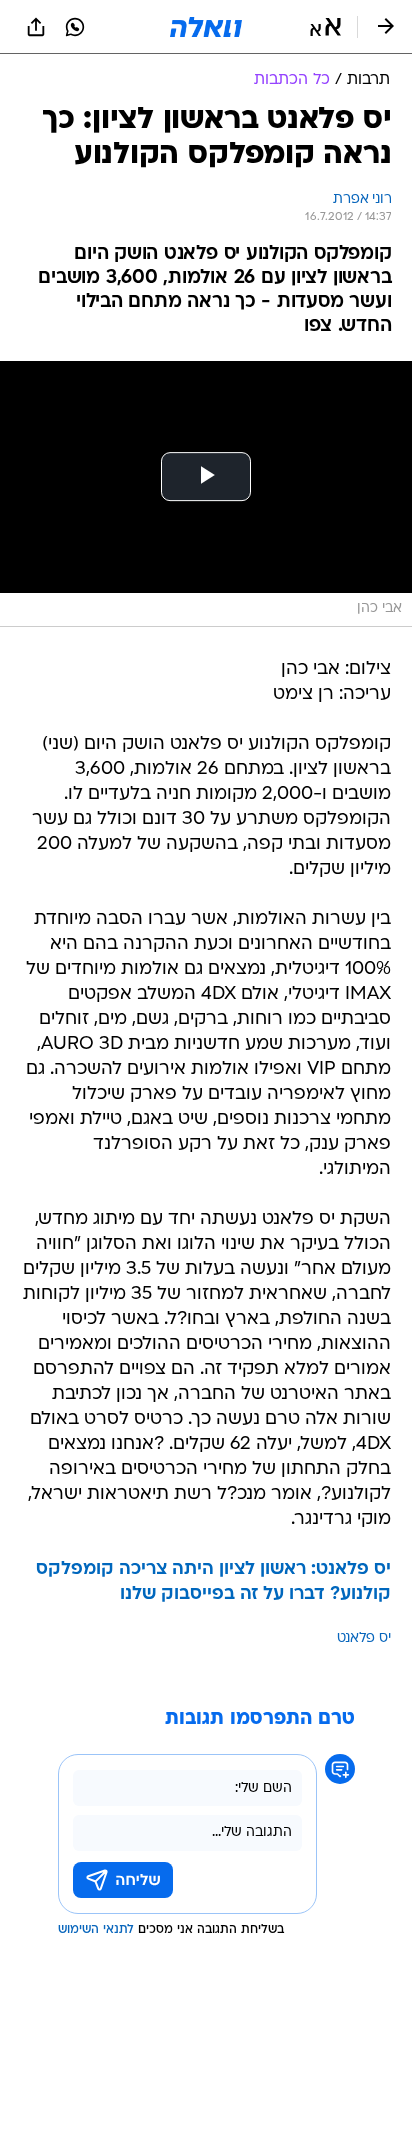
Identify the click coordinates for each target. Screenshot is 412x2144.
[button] (325, 27)
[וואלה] (206, 27)
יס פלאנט (364, 1638)
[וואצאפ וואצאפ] (75, 27)
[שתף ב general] (36, 27)
